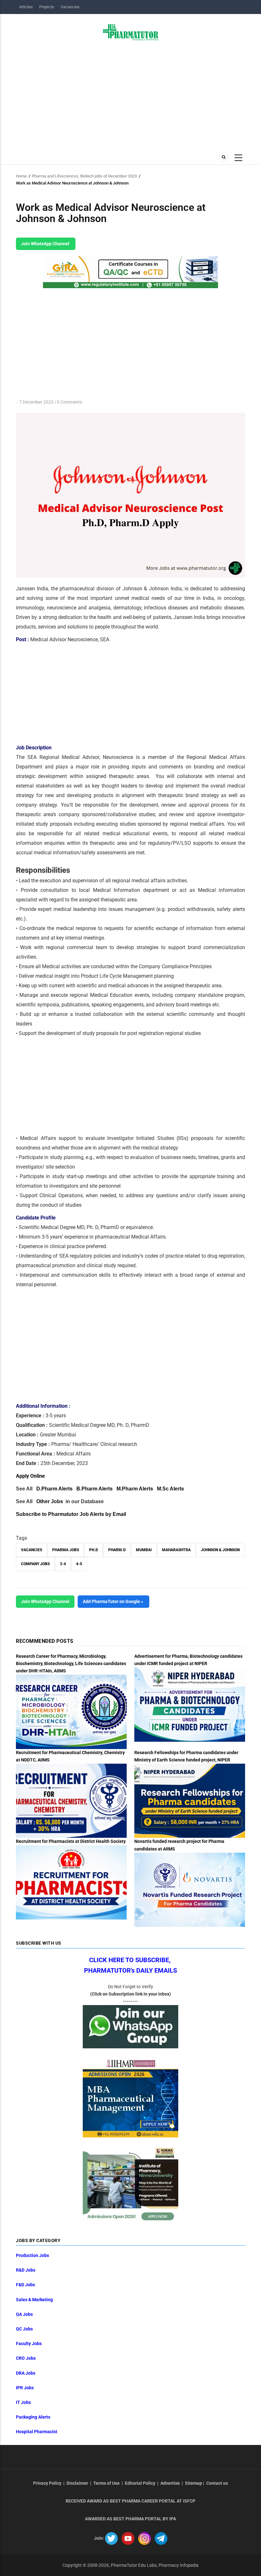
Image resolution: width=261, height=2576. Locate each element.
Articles (26, 7)
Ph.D (94, 1550)
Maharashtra (176, 1550)
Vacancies (70, 7)
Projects (47, 7)
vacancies (32, 1550)
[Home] (131, 32)
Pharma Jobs (66, 1550)
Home (21, 176)
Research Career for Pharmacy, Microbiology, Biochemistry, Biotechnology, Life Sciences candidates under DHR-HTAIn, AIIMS (71, 1663)
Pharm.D (117, 1550)
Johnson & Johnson (220, 1550)
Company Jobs (35, 1564)
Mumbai (144, 1550)
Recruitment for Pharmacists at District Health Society (71, 1841)
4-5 (79, 1564)
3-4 (63, 1564)
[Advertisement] (130, 94)
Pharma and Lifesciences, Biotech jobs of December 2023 (84, 176)
